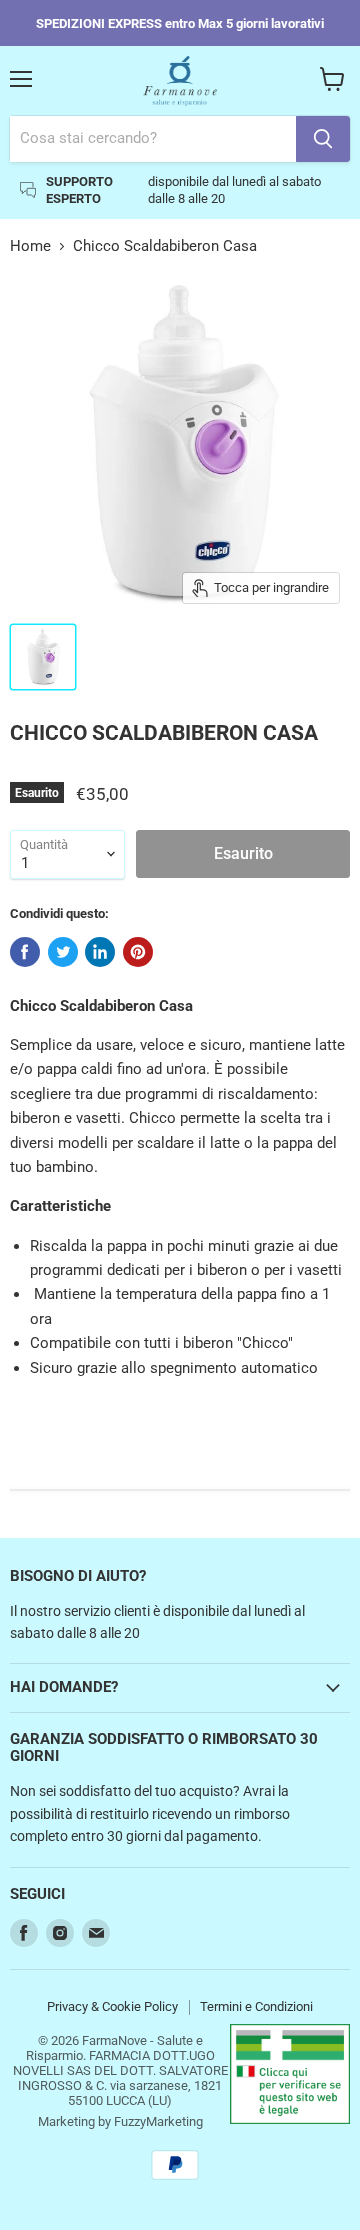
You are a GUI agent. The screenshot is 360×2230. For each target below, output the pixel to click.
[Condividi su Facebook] (25, 952)
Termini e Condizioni (256, 2006)
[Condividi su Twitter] (63, 952)
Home (30, 246)
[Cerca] (323, 139)
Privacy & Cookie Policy (112, 2006)
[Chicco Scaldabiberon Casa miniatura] (43, 657)
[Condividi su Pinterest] (138, 952)
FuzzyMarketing (158, 2121)
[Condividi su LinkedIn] (100, 952)
